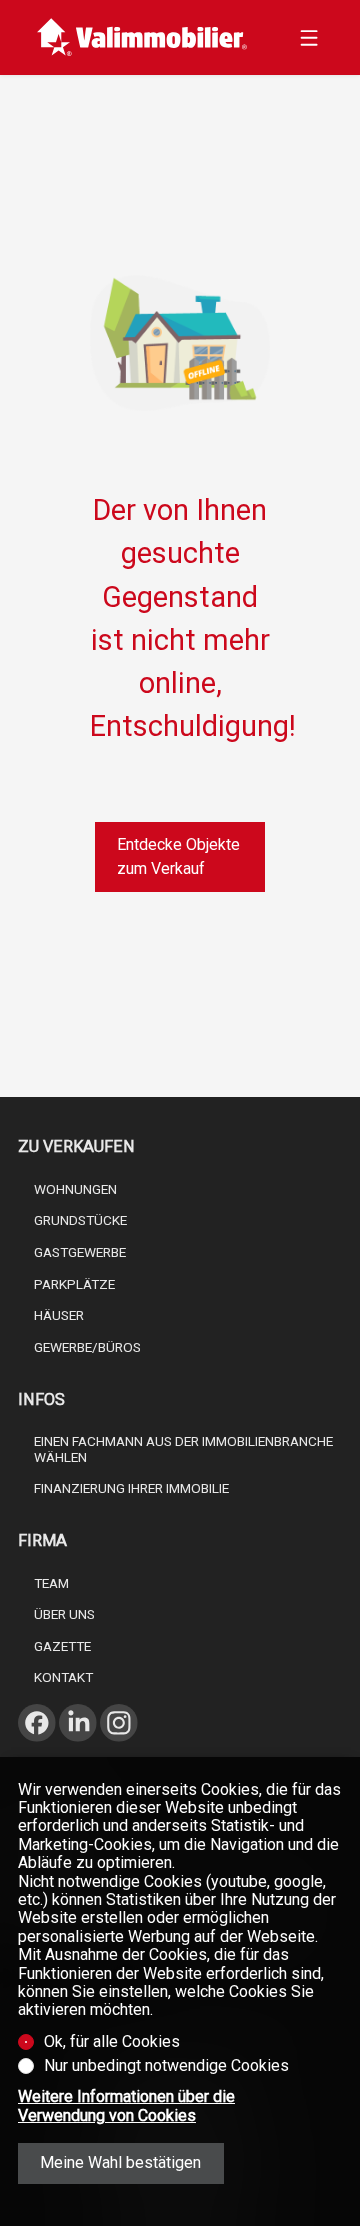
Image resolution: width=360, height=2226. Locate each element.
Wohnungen (75, 1189)
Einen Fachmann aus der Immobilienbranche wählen (183, 1449)
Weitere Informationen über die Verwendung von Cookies (126, 2106)
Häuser (59, 1315)
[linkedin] (78, 1747)
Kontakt (63, 1677)
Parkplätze (74, 1284)
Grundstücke (80, 1220)
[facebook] (37, 1747)
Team (51, 1583)
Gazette (62, 1646)
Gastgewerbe (80, 1252)
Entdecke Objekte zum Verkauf (178, 856)
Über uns (64, 1614)
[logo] (142, 37)
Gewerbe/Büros (87, 1347)
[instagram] (119, 1747)
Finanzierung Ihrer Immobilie (131, 1488)
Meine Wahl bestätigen (120, 2162)
